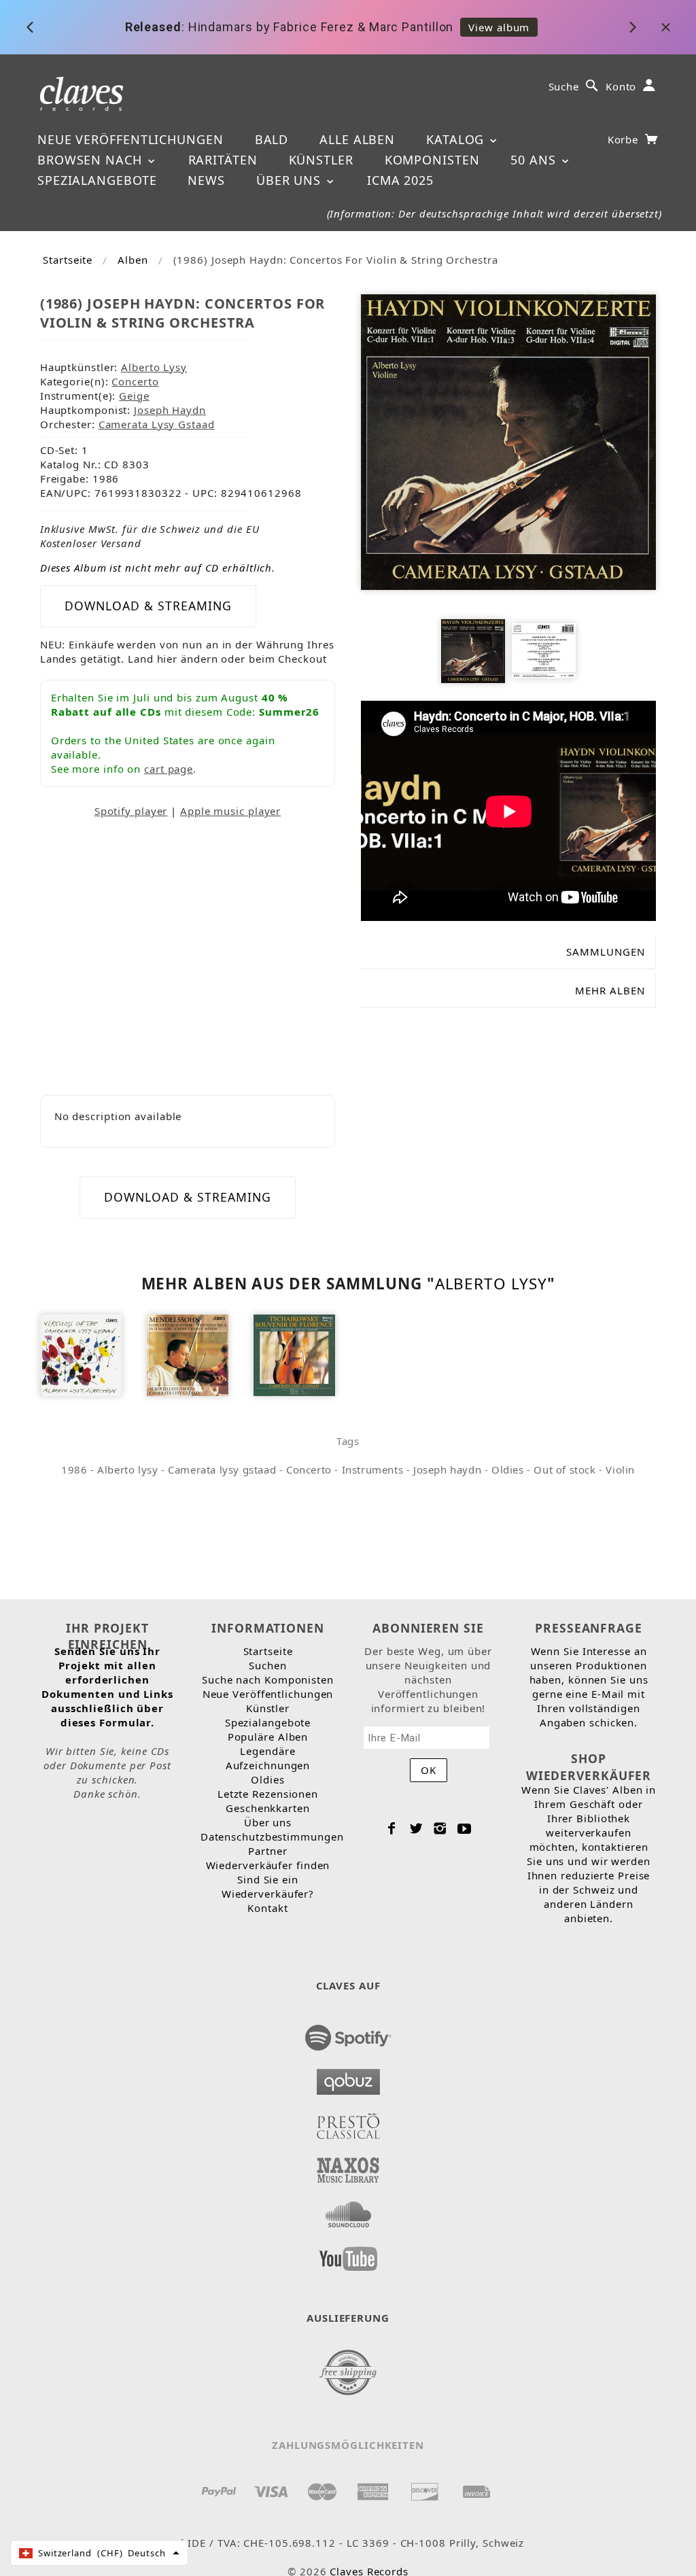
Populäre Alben (268, 1737)
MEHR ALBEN (610, 990)
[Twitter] (416, 1828)
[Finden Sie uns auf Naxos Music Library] (348, 2166)
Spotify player (131, 811)
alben (133, 260)
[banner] (82, 93)
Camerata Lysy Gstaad (157, 424)
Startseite (68, 260)
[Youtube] (465, 1828)
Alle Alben (357, 139)
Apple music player (230, 811)
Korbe (625, 139)
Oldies (508, 1469)
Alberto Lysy (154, 367)
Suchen (267, 1665)
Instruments (373, 1469)
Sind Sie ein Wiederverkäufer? (268, 1886)
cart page (169, 769)
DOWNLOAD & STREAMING (148, 606)
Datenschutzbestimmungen (272, 1837)
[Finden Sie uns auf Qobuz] (348, 2078)
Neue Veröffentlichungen (130, 139)
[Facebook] (392, 1828)
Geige (134, 396)
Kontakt (267, 1908)
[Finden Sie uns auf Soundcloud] (348, 2210)
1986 (74, 1469)
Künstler (321, 160)
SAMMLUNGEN (606, 952)
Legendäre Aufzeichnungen (268, 1758)
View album (499, 27)
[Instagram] (440, 1828)
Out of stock (564, 1469)
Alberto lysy (127, 1469)
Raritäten (223, 160)
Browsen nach (92, 160)
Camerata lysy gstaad (222, 1469)
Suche (564, 86)
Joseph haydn (447, 1469)
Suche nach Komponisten (268, 1679)
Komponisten (432, 160)
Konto (621, 86)
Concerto (135, 381)
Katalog (457, 139)
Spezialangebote (97, 180)
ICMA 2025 (400, 180)
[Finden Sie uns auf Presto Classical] (348, 2122)
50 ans (535, 160)
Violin (620, 1469)
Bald (272, 139)
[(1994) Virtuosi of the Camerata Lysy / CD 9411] (81, 1354)
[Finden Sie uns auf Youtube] (348, 2255)
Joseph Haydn (170, 410)
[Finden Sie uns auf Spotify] (348, 2034)
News (206, 180)
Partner (267, 1851)
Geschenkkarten (268, 1808)
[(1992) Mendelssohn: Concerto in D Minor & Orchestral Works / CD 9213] (188, 1354)
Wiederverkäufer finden (268, 1865)
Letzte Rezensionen (268, 1794)
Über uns (291, 180)
